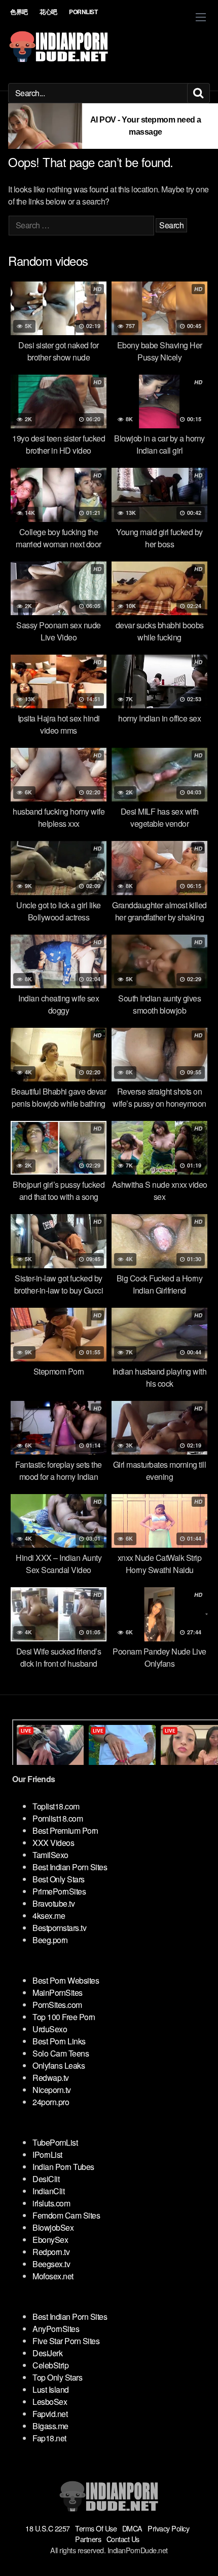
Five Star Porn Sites (66, 2341)
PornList (83, 12)
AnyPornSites (56, 2329)
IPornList (47, 2155)
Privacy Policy (168, 2528)
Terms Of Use (96, 2528)
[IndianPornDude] (59, 47)
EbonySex (50, 2240)
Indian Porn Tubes (63, 2167)
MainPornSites (58, 1993)
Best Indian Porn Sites (70, 1867)
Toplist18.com (56, 1806)
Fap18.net (49, 2438)
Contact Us (123, 2539)
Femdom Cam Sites (66, 2215)
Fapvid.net (50, 2414)
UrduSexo (50, 2029)
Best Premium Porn (65, 1830)
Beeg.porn (50, 1940)
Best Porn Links (59, 2041)
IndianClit (48, 2191)
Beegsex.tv (51, 2264)
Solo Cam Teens (61, 2053)
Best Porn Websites (66, 1980)
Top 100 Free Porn (64, 2017)
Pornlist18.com (58, 1818)
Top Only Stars (57, 2377)
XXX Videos (53, 1843)
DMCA (132, 2528)
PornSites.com (57, 2005)
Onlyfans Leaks (59, 2065)
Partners (88, 2539)
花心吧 (48, 12)
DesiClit (46, 2179)
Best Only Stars (59, 1879)
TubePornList (55, 2142)
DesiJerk (47, 2353)
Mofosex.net (53, 2276)
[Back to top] (200, 2554)
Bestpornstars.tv (59, 1928)
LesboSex (50, 2402)
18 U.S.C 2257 (48, 2528)
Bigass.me (50, 2426)
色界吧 (19, 12)
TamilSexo (50, 1855)
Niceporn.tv (52, 2090)
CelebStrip (50, 2365)
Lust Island (51, 2389)
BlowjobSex (53, 2227)
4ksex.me (49, 1916)
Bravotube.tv (53, 1903)
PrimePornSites (59, 1891)
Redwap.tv (51, 2078)
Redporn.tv (51, 2252)
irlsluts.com (51, 2203)
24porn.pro (51, 2102)
